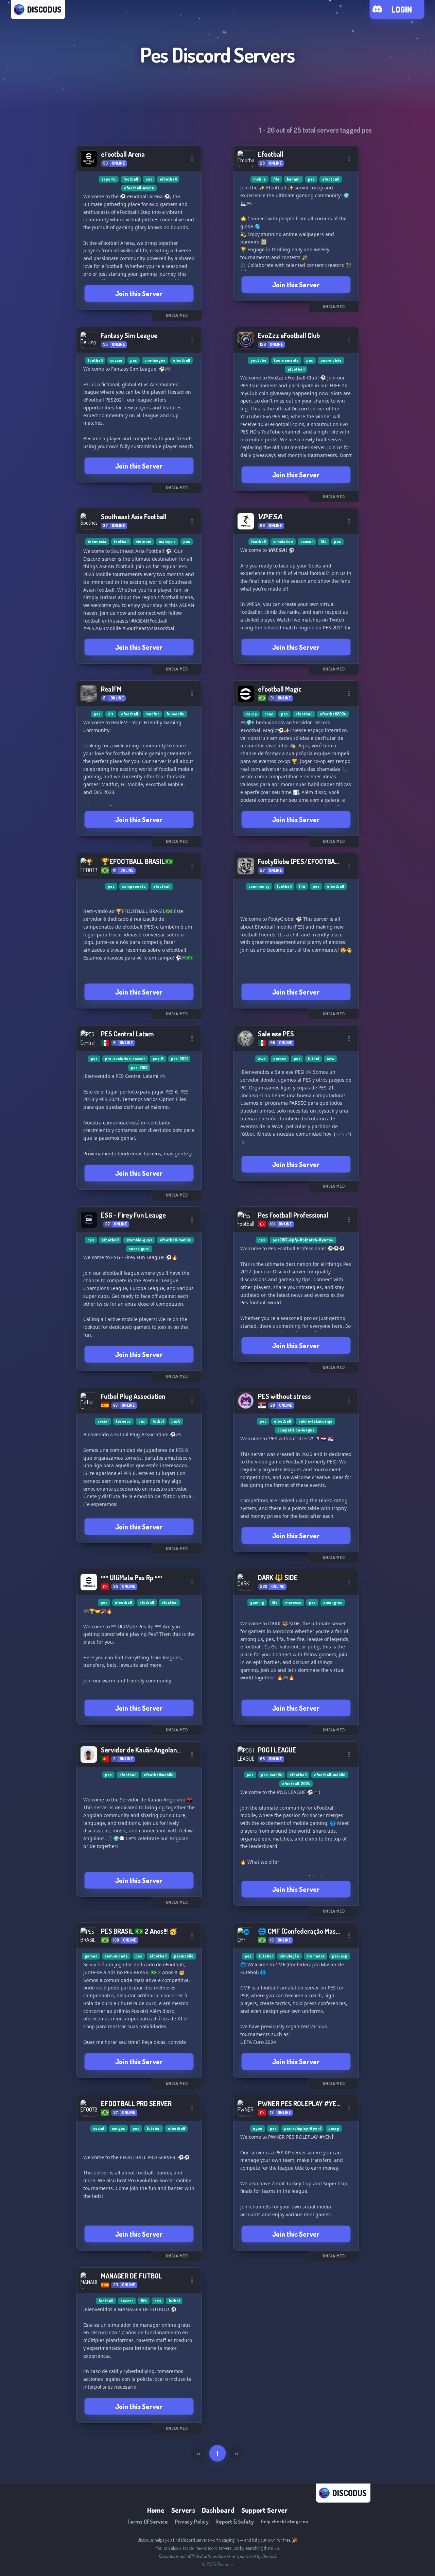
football (131, 179)
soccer (116, 360)
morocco (293, 1602)
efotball (147, 1602)
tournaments (286, 360)
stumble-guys (139, 1240)
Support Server (265, 2510)
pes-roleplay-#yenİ (302, 2128)
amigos (118, 2128)
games (91, 1956)
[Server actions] (192, 159)
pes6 (176, 1421)
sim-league (155, 360)
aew (330, 1059)
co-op (251, 714)
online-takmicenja (315, 1421)
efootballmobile (159, 1775)
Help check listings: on (284, 2521)
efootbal (169, 1602)
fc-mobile (175, 714)
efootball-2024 (296, 1784)
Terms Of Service (147, 2522)
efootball (168, 179)
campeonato (134, 886)
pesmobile (184, 1956)
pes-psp (340, 1956)
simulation (283, 541)
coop (269, 714)
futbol (314, 1059)
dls (111, 714)
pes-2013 (139, 1067)
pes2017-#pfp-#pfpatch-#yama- (303, 1240)
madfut (152, 714)
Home (156, 2510)
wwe (262, 1059)
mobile (259, 179)
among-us (333, 1602)
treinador (316, 1956)
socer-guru (139, 1249)
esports (109, 179)
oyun (258, 2128)
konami (294, 179)
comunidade (116, 1956)
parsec (280, 1059)
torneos (123, 1421)
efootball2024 (333, 714)
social (103, 1421)
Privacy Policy (192, 2522)
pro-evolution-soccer (125, 1059)
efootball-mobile (175, 1240)
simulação (290, 1956)
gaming (257, 1602)
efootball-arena (139, 188)
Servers (183, 2510)
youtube (258, 360)
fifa (276, 179)
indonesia (97, 541)
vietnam (144, 541)
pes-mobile (331, 360)
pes (149, 179)
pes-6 (158, 1059)
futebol (266, 1956)
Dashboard (218, 2510)
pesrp (334, 2128)
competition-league (296, 1430)
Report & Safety (235, 2522)
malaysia (167, 541)
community (259, 886)
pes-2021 (179, 1059)
